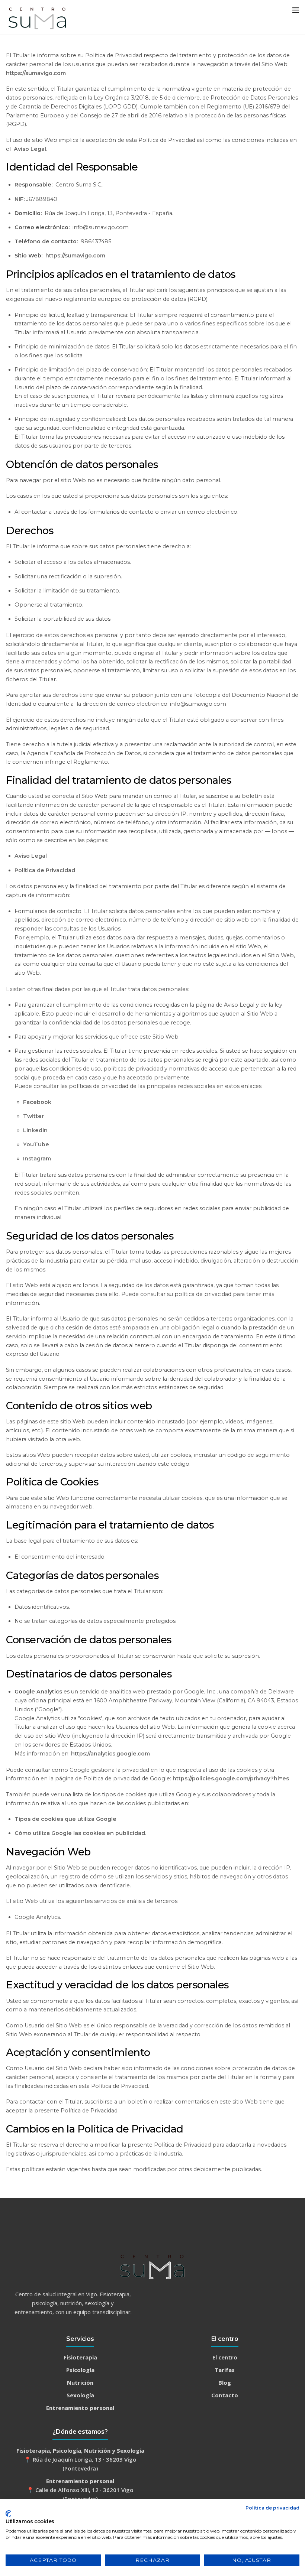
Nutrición (80, 2382)
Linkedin (35, 1130)
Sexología (80, 2395)
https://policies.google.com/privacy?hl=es (231, 1778)
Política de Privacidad (45, 870)
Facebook (37, 1102)
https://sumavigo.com (36, 73)
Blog (225, 2382)
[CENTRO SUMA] (38, 28)
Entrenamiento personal (80, 2408)
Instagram (37, 1159)
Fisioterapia (80, 2357)
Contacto (225, 2395)
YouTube (36, 1144)
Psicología (80, 2370)
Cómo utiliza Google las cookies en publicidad (80, 1833)
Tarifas (225, 2370)
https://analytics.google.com (110, 1754)
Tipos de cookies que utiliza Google (65, 1819)
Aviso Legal (30, 149)
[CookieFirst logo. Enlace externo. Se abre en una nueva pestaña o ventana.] (8, 2514)
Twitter (33, 1116)
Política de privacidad (272, 2508)
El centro (225, 2357)
